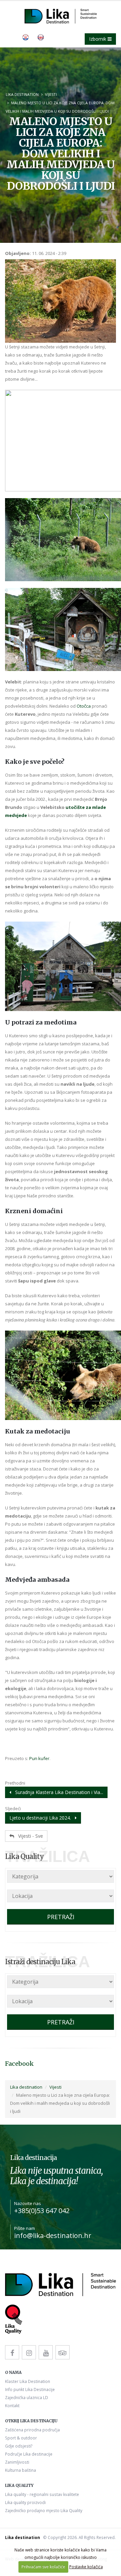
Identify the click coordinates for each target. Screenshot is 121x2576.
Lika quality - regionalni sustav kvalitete (42, 2494)
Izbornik (98, 39)
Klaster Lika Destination (28, 2381)
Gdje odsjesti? (19, 2446)
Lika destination (22, 94)
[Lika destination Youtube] (46, 2352)
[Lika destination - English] (41, 37)
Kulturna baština (21, 2470)
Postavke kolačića (86, 2567)
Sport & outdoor (21, 2438)
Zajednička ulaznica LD (27, 2397)
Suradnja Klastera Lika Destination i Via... (57, 1792)
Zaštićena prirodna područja (32, 2430)
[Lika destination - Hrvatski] (26, 37)
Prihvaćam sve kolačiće (43, 2567)
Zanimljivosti (17, 2462)
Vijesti (51, 94)
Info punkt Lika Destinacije (30, 2389)
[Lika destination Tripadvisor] (63, 2352)
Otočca (84, 706)
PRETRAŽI (61, 1917)
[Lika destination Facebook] (12, 2352)
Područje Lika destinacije (29, 2454)
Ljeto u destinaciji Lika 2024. (42, 1818)
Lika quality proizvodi (25, 2502)
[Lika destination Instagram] (29, 2352)
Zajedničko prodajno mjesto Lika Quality (44, 2510)
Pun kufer (39, 1758)
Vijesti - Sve (29, 1836)
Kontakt (12, 2405)
